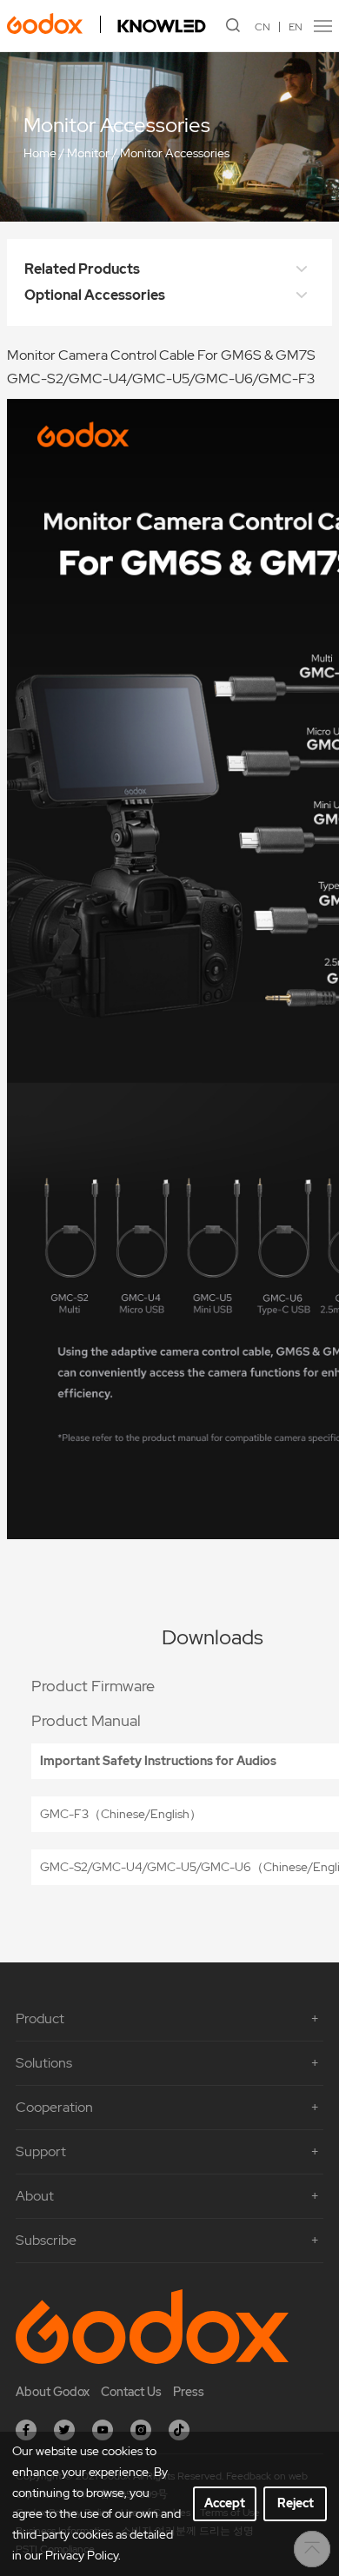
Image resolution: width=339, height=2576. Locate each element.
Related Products (82, 269)
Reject (296, 2503)
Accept (225, 2503)
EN (296, 27)
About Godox (53, 2392)
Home (40, 154)
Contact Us (131, 2392)
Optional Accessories (95, 295)
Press (189, 2392)
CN (263, 27)
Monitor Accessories (175, 154)
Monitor (88, 154)
